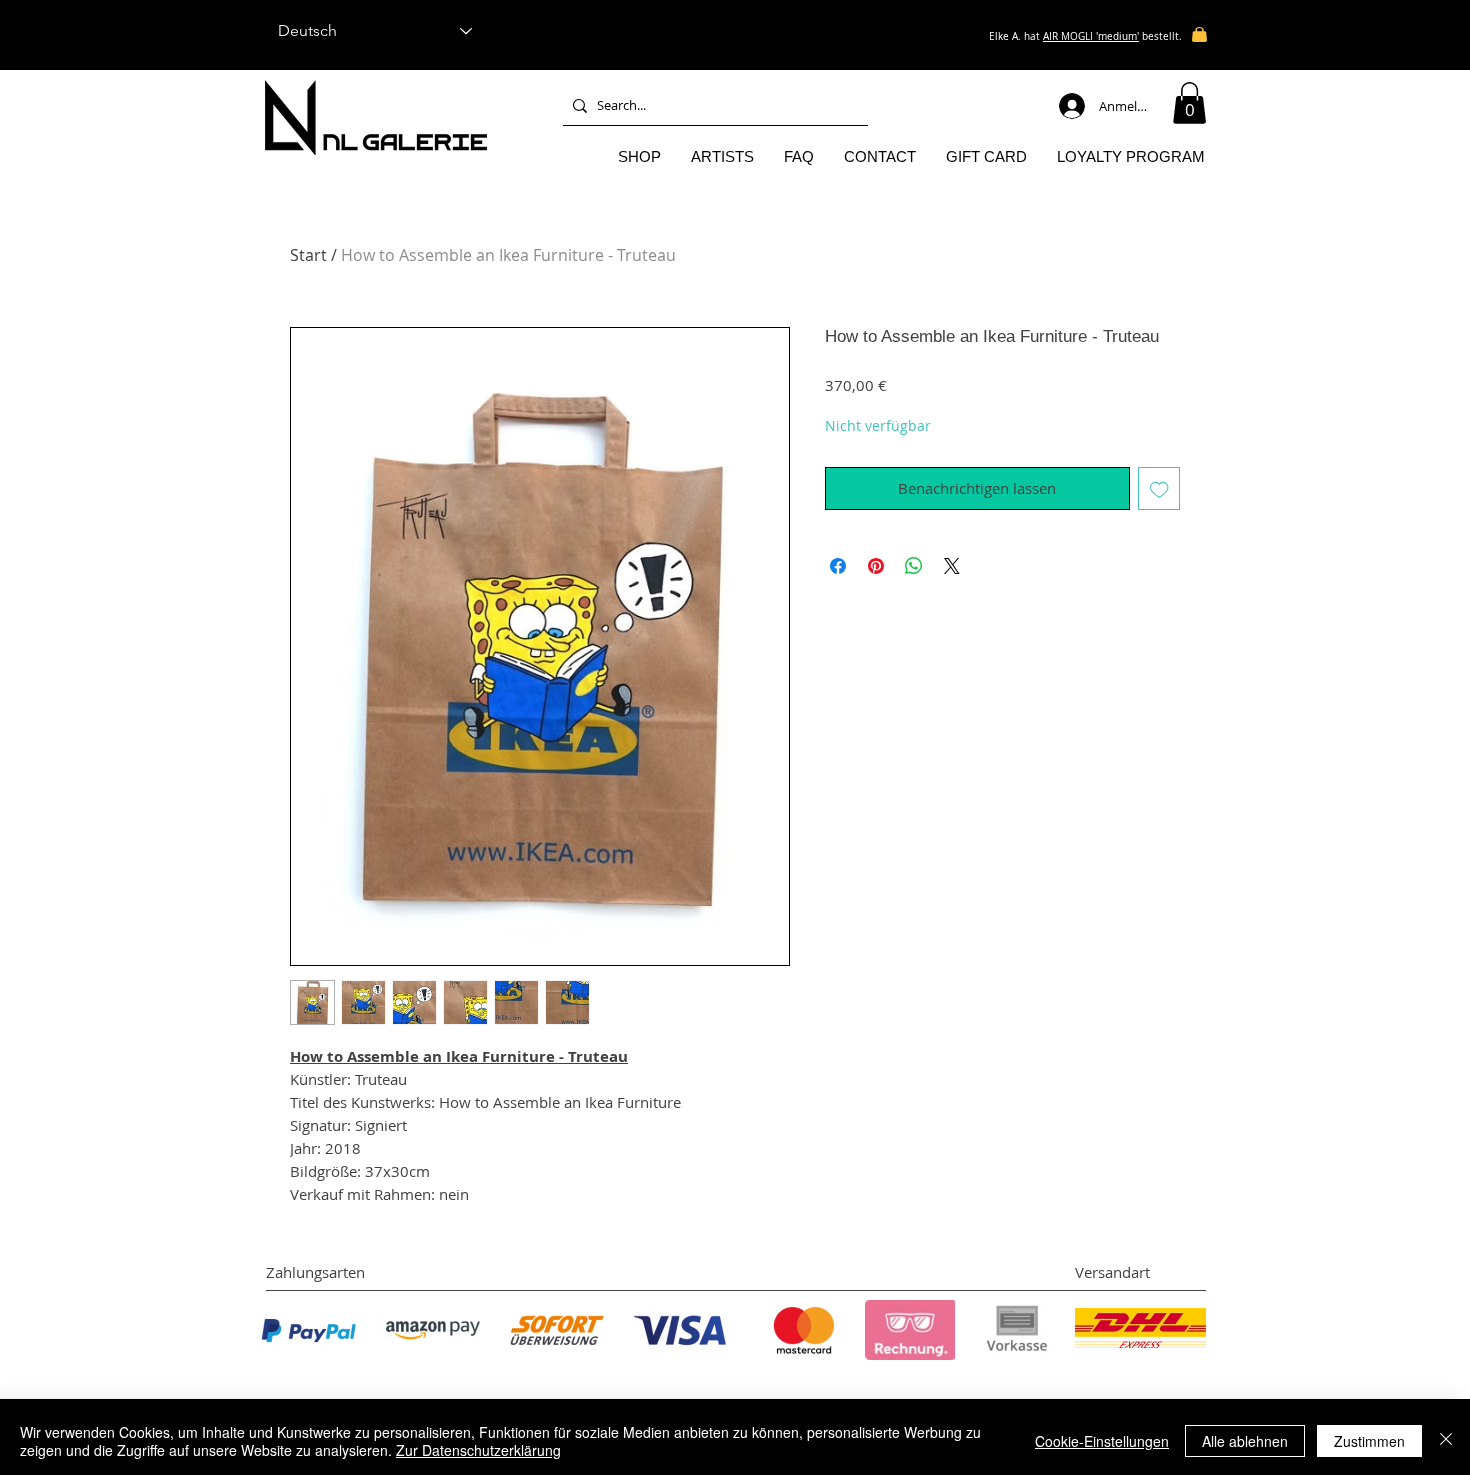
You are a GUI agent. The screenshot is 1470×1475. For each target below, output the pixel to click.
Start (308, 255)
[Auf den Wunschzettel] (1159, 488)
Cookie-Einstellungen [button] (1102, 1441)
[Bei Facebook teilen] (838, 566)
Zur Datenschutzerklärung (478, 1450)
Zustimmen (1369, 1441)
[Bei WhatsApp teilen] (914, 566)
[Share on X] (952, 566)
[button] (1189, 103)
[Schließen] (1446, 1441)
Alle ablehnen (1245, 1441)
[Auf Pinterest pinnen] (876, 566)
